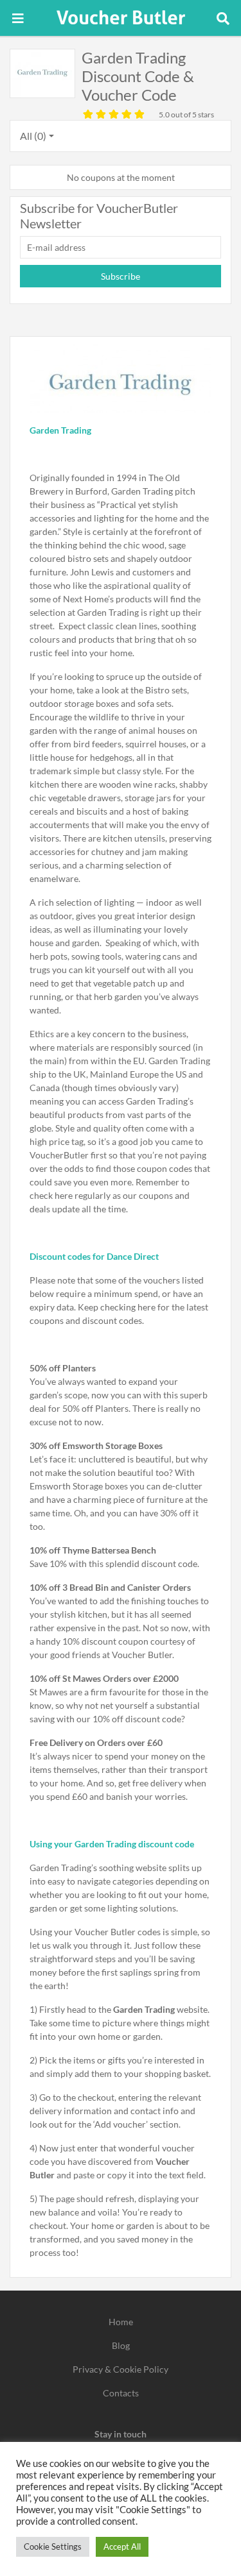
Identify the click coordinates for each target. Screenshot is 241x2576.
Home (121, 2322)
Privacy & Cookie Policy (121, 2369)
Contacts (121, 2393)
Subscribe (121, 276)
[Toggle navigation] (18, 18)
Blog (121, 2345)
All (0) (33, 136)
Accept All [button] (122, 2546)
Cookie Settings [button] (53, 2546)
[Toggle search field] (223, 18)
